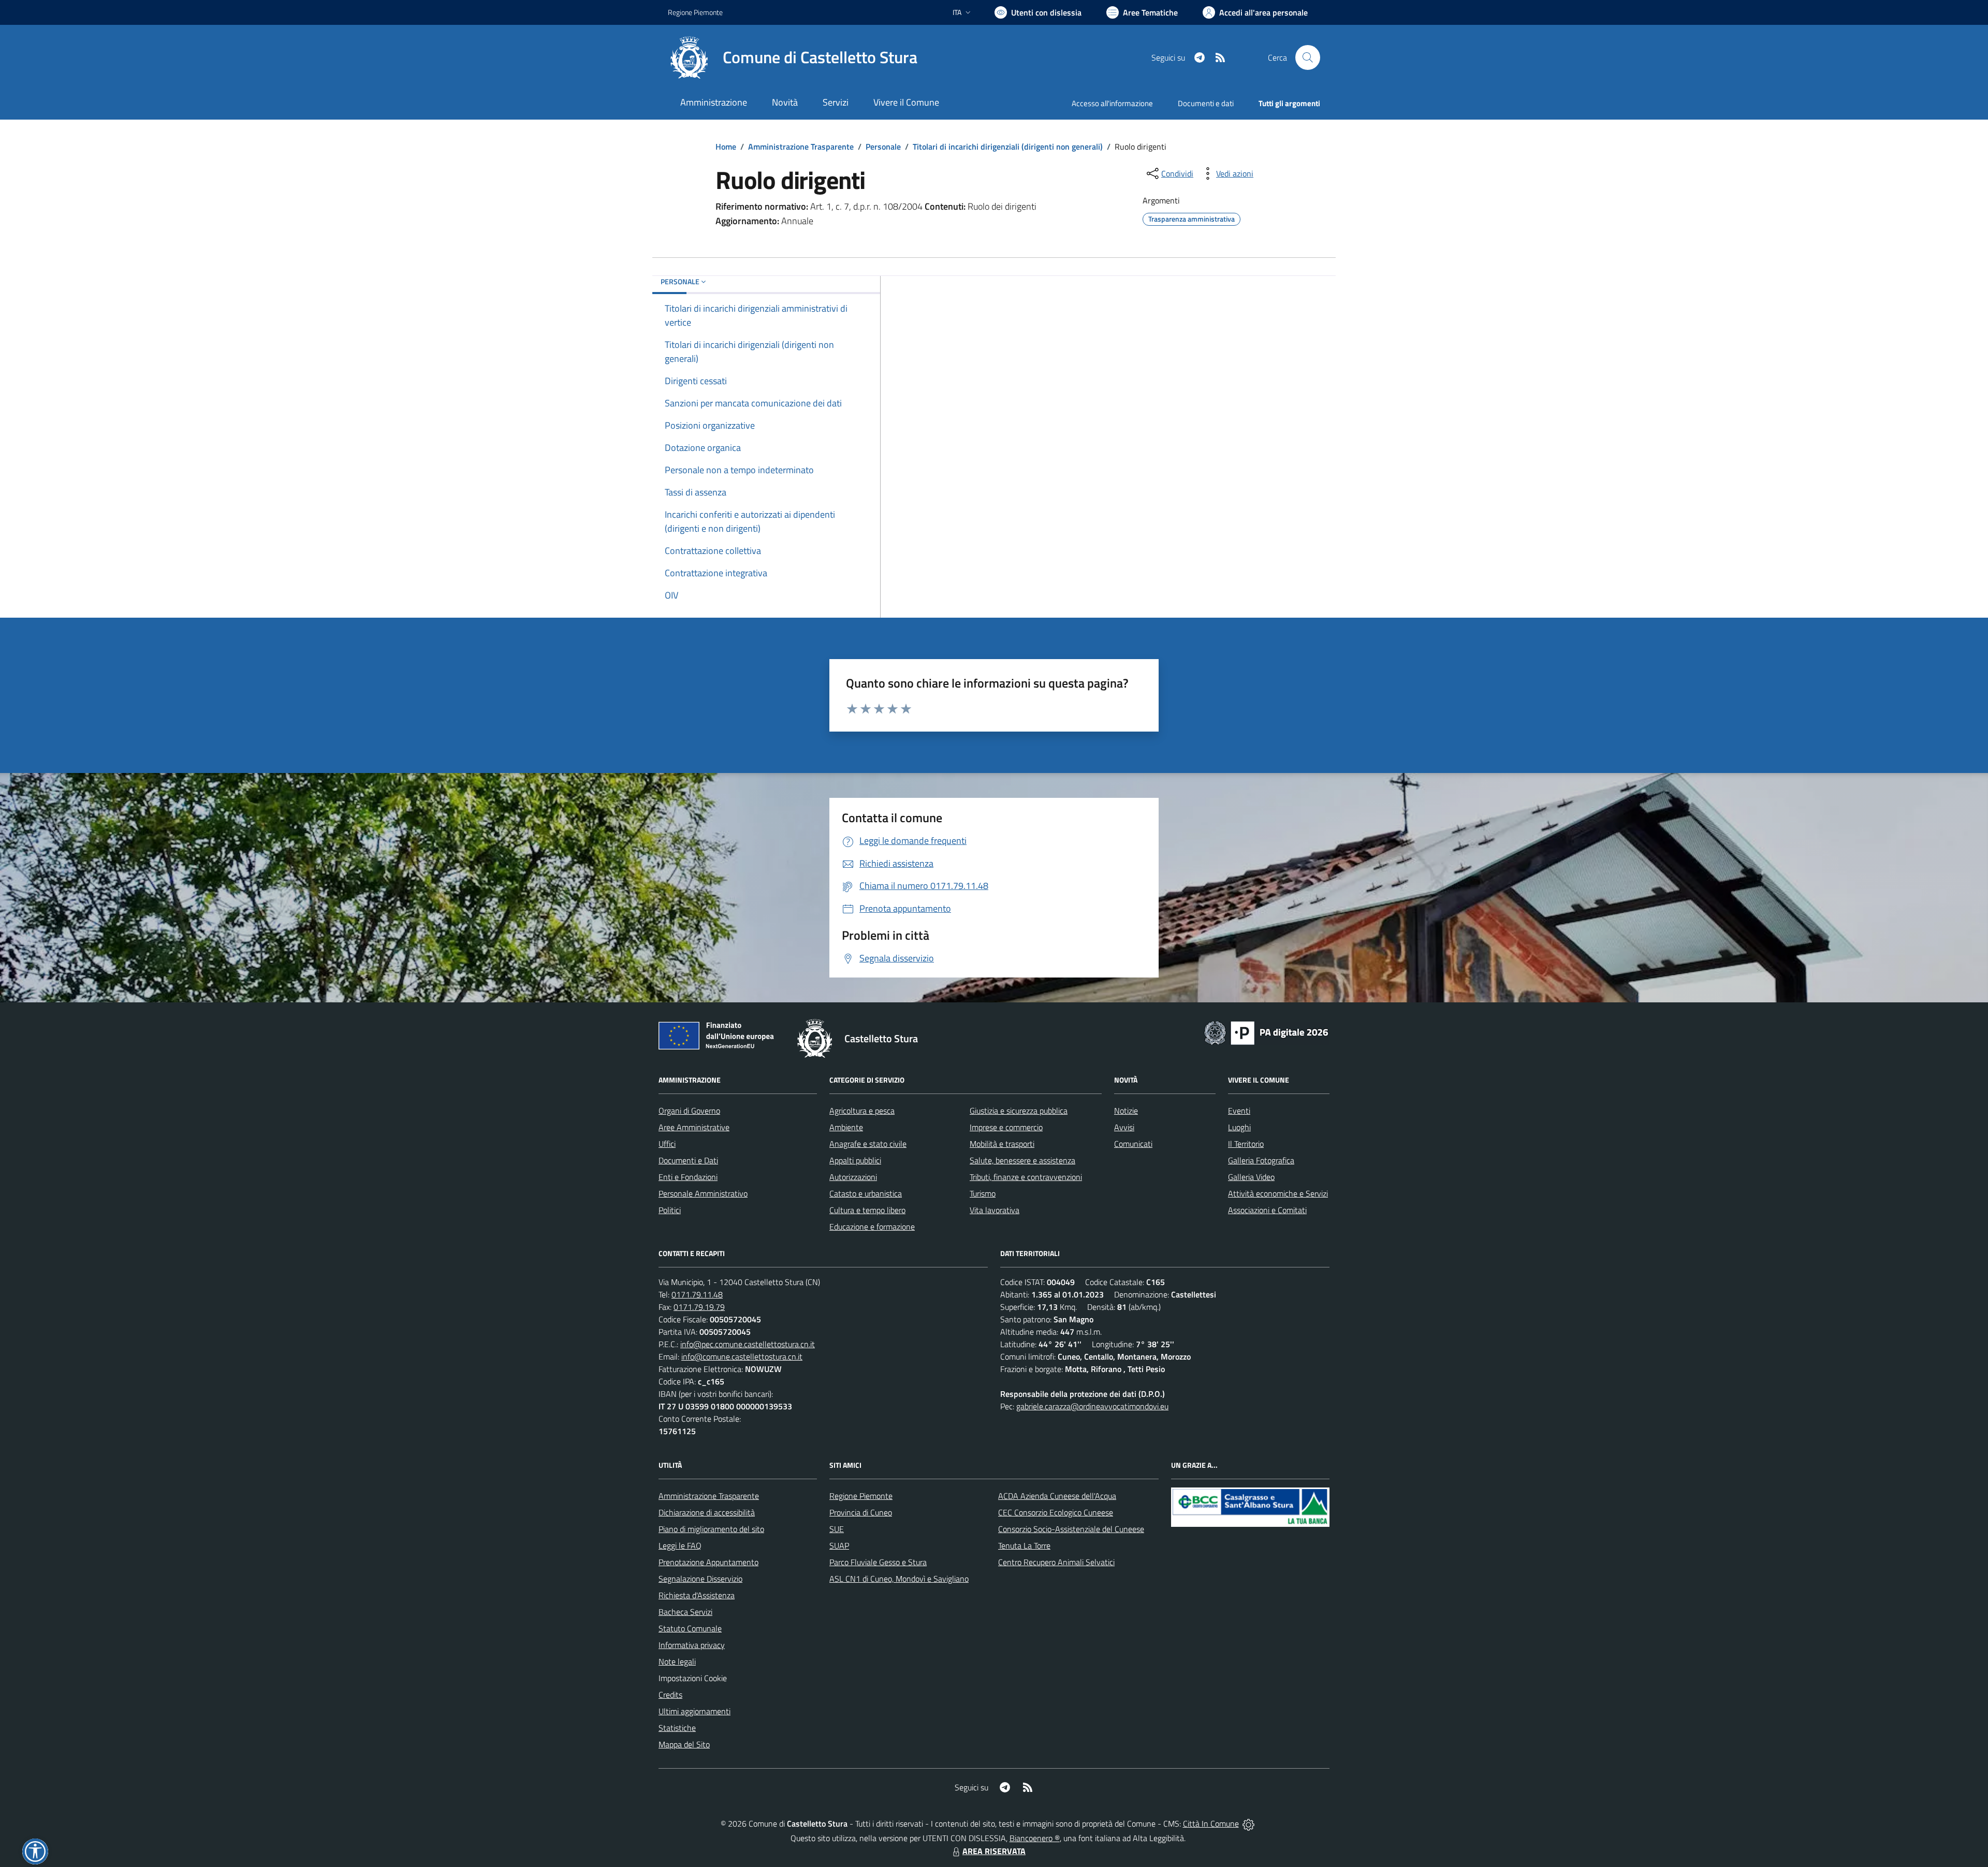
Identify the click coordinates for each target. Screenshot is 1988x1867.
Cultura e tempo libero (867, 1210)
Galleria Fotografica (1261, 1160)
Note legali (677, 1661)
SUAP (839, 1545)
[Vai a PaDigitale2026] (1266, 1032)
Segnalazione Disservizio (700, 1579)
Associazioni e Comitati (1267, 1210)
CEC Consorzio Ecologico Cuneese (1056, 1512)
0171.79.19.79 (699, 1307)
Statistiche (677, 1728)
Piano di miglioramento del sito (711, 1529)
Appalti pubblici (855, 1160)
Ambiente (846, 1127)
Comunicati (1133, 1144)
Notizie (1126, 1111)
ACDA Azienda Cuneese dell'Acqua (1057, 1496)
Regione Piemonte (695, 12)
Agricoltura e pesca (862, 1111)
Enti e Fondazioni (688, 1177)
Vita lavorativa (995, 1210)
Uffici (667, 1144)
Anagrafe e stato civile (868, 1144)
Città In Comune (1211, 1824)
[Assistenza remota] (1248, 1824)
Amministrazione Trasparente (801, 147)
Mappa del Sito (684, 1744)
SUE (837, 1529)
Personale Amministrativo (703, 1193)
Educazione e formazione (872, 1227)
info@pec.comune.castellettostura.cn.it (748, 1344)
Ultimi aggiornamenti (695, 1711)
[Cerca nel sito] (1308, 57)
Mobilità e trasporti (1002, 1144)
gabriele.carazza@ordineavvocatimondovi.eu (1092, 1406)
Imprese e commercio (1006, 1127)
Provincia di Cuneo (861, 1512)
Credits (670, 1695)
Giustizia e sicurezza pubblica (1019, 1111)
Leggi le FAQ (680, 1545)
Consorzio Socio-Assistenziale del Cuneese (1071, 1529)
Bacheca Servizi (685, 1612)
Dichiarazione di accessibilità (707, 1512)
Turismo (983, 1193)
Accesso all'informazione (1112, 103)
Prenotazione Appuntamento (708, 1562)
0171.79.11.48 (697, 1294)
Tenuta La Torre (1024, 1545)
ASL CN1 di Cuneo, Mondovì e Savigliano (899, 1579)
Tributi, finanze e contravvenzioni (1026, 1177)
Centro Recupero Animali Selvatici (1056, 1562)
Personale (883, 147)
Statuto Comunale (690, 1628)
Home (726, 147)
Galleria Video (1251, 1177)
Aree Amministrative (694, 1127)
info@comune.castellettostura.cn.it (742, 1357)
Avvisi (1124, 1127)
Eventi (1239, 1111)
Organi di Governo (689, 1111)
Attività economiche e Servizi (1278, 1193)
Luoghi (1239, 1127)
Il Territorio (1246, 1144)
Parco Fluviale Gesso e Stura (878, 1562)
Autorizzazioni (853, 1177)
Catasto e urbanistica (866, 1193)
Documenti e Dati (688, 1160)
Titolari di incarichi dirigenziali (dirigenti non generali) (1008, 147)
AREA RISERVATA (994, 1851)
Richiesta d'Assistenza (697, 1595)
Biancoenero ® (1035, 1838)
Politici (670, 1210)
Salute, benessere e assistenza (1022, 1160)
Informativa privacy (692, 1645)
